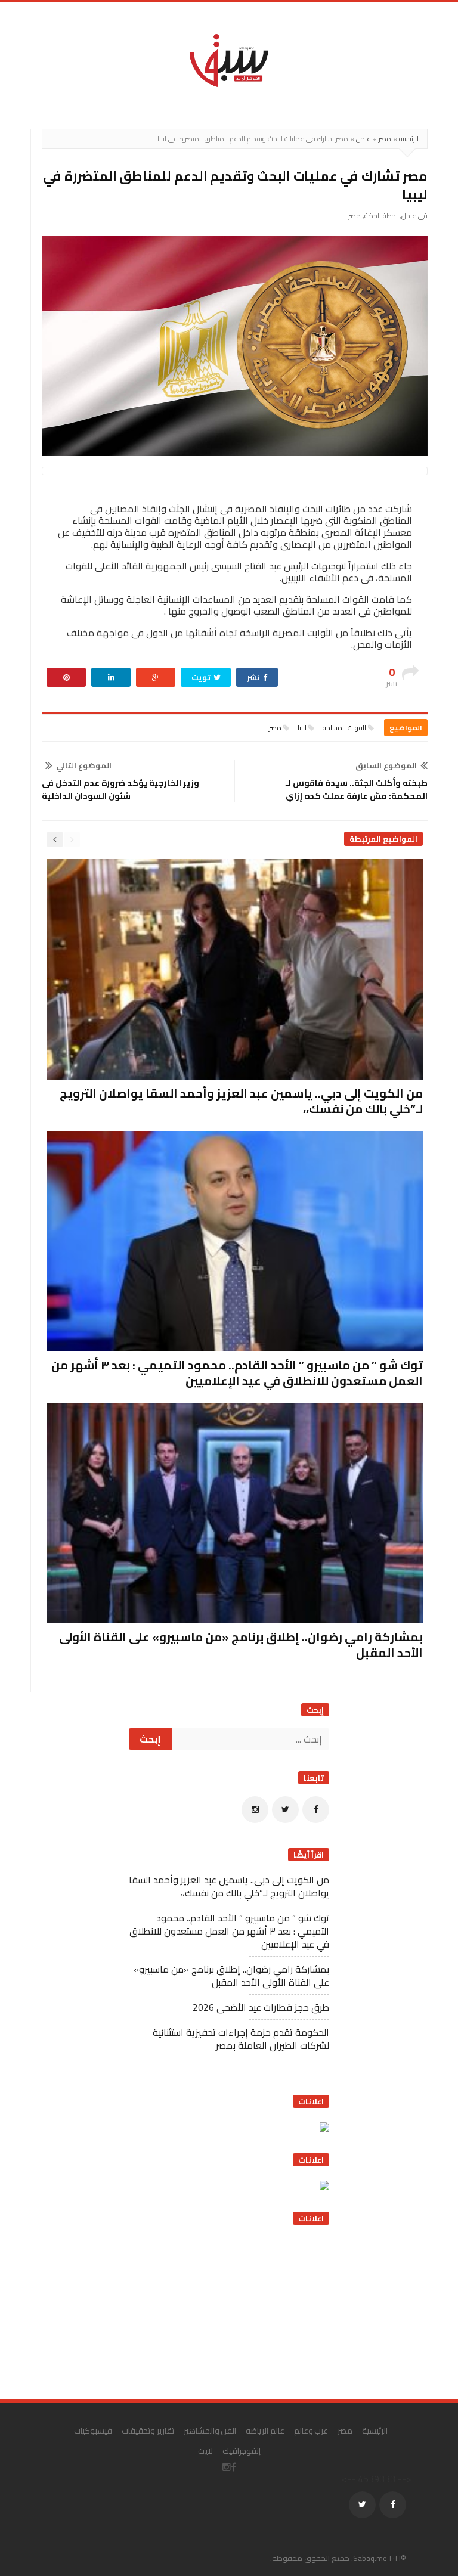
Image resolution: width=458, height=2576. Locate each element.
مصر (385, 139)
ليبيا (302, 728)
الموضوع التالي (84, 765)
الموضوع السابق (386, 765)
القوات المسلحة (344, 728)
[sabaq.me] (229, 60)
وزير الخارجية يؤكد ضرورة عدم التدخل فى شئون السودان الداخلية (120, 789)
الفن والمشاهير (210, 2431)
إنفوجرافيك (242, 2451)
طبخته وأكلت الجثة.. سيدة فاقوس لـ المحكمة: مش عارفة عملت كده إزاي (357, 789)
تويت (202, 677)
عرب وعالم (311, 2431)
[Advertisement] (240, 2311)
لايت (205, 2451)
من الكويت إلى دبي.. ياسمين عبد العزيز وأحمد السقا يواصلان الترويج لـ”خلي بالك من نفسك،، (241, 1101)
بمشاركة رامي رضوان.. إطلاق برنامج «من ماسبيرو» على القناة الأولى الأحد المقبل (241, 1645)
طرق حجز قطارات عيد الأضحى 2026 (261, 2007)
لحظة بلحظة (381, 216)
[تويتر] (285, 1810)
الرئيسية (409, 139)
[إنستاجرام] (255, 1810)
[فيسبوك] (316, 1810)
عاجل (363, 139)
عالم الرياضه (265, 2431)
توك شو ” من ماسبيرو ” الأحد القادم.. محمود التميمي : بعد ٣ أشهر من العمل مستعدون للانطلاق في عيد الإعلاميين (237, 1373)
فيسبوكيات (93, 2431)
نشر (254, 677)
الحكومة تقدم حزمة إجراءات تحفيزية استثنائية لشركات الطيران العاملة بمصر (241, 2039)
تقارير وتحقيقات (148, 2431)
